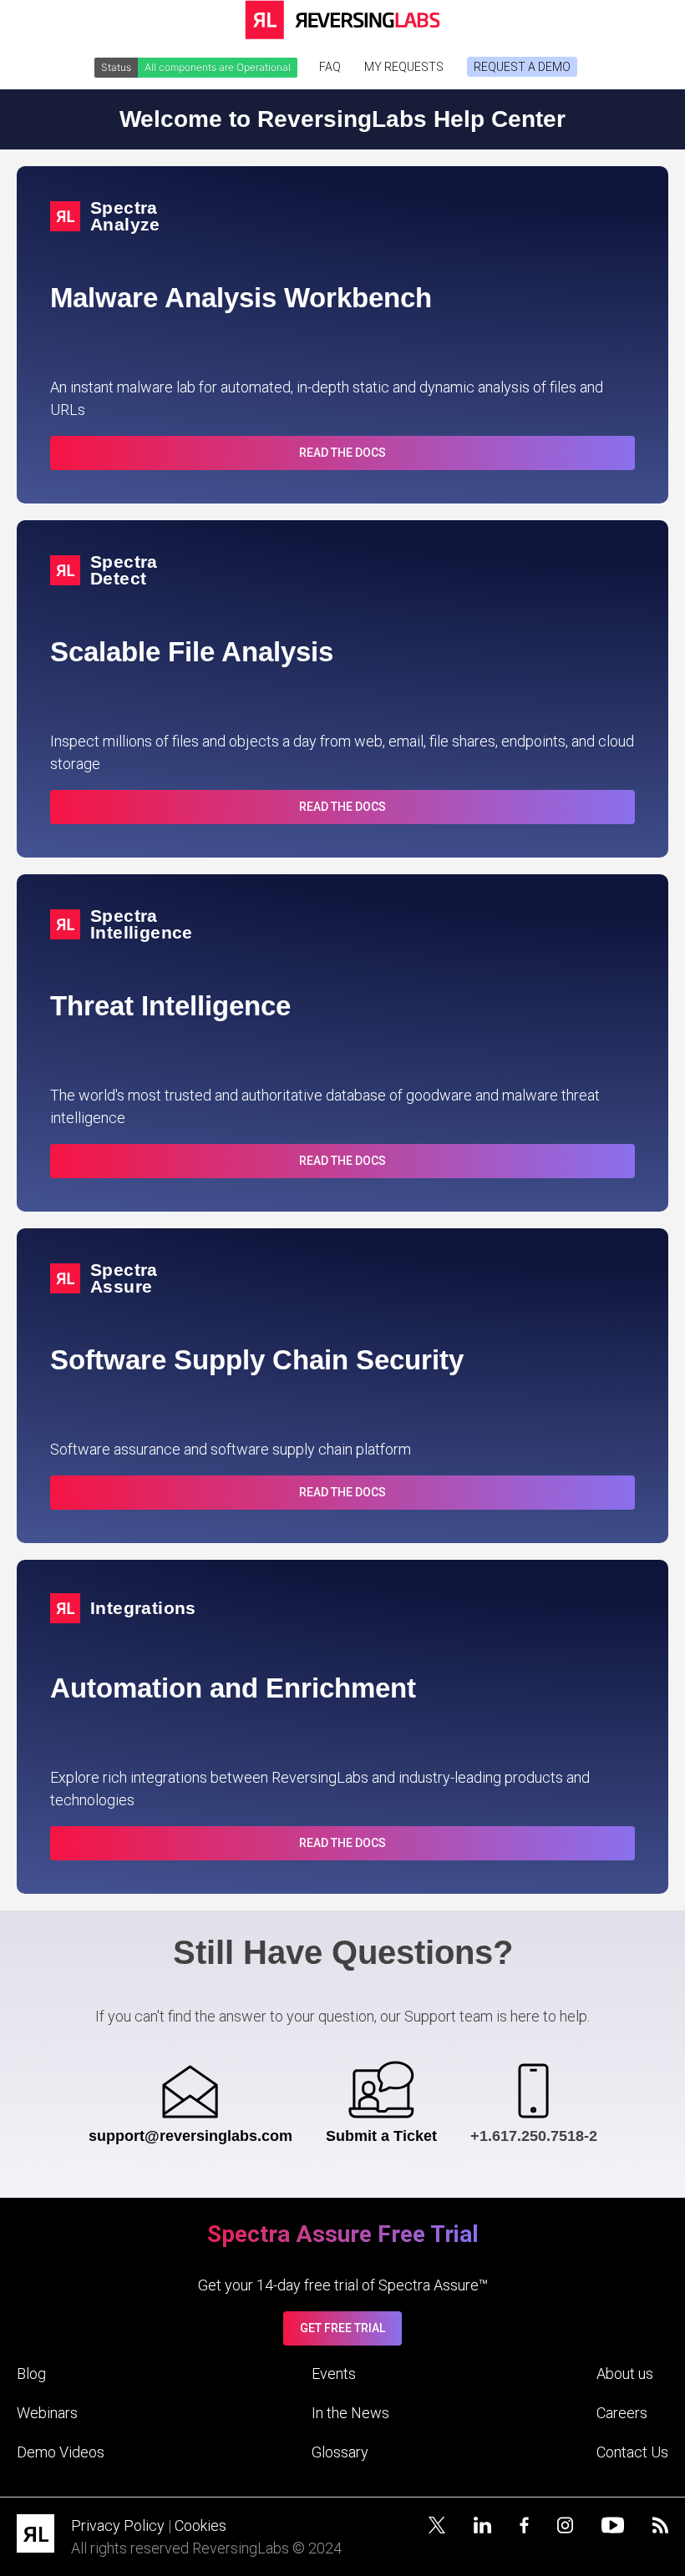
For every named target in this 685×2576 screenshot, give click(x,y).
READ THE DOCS (342, 453)
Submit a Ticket (381, 2136)
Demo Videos (61, 2452)
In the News (350, 2413)
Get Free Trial (342, 2328)
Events (334, 2374)
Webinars (47, 2413)
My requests (404, 67)
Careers (622, 2413)
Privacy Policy (118, 2525)
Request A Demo (522, 67)
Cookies (200, 2525)
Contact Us (632, 2452)
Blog (31, 2374)
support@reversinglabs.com (190, 2136)
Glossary (340, 2452)
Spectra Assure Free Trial (343, 2234)
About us (625, 2374)
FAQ (330, 67)
